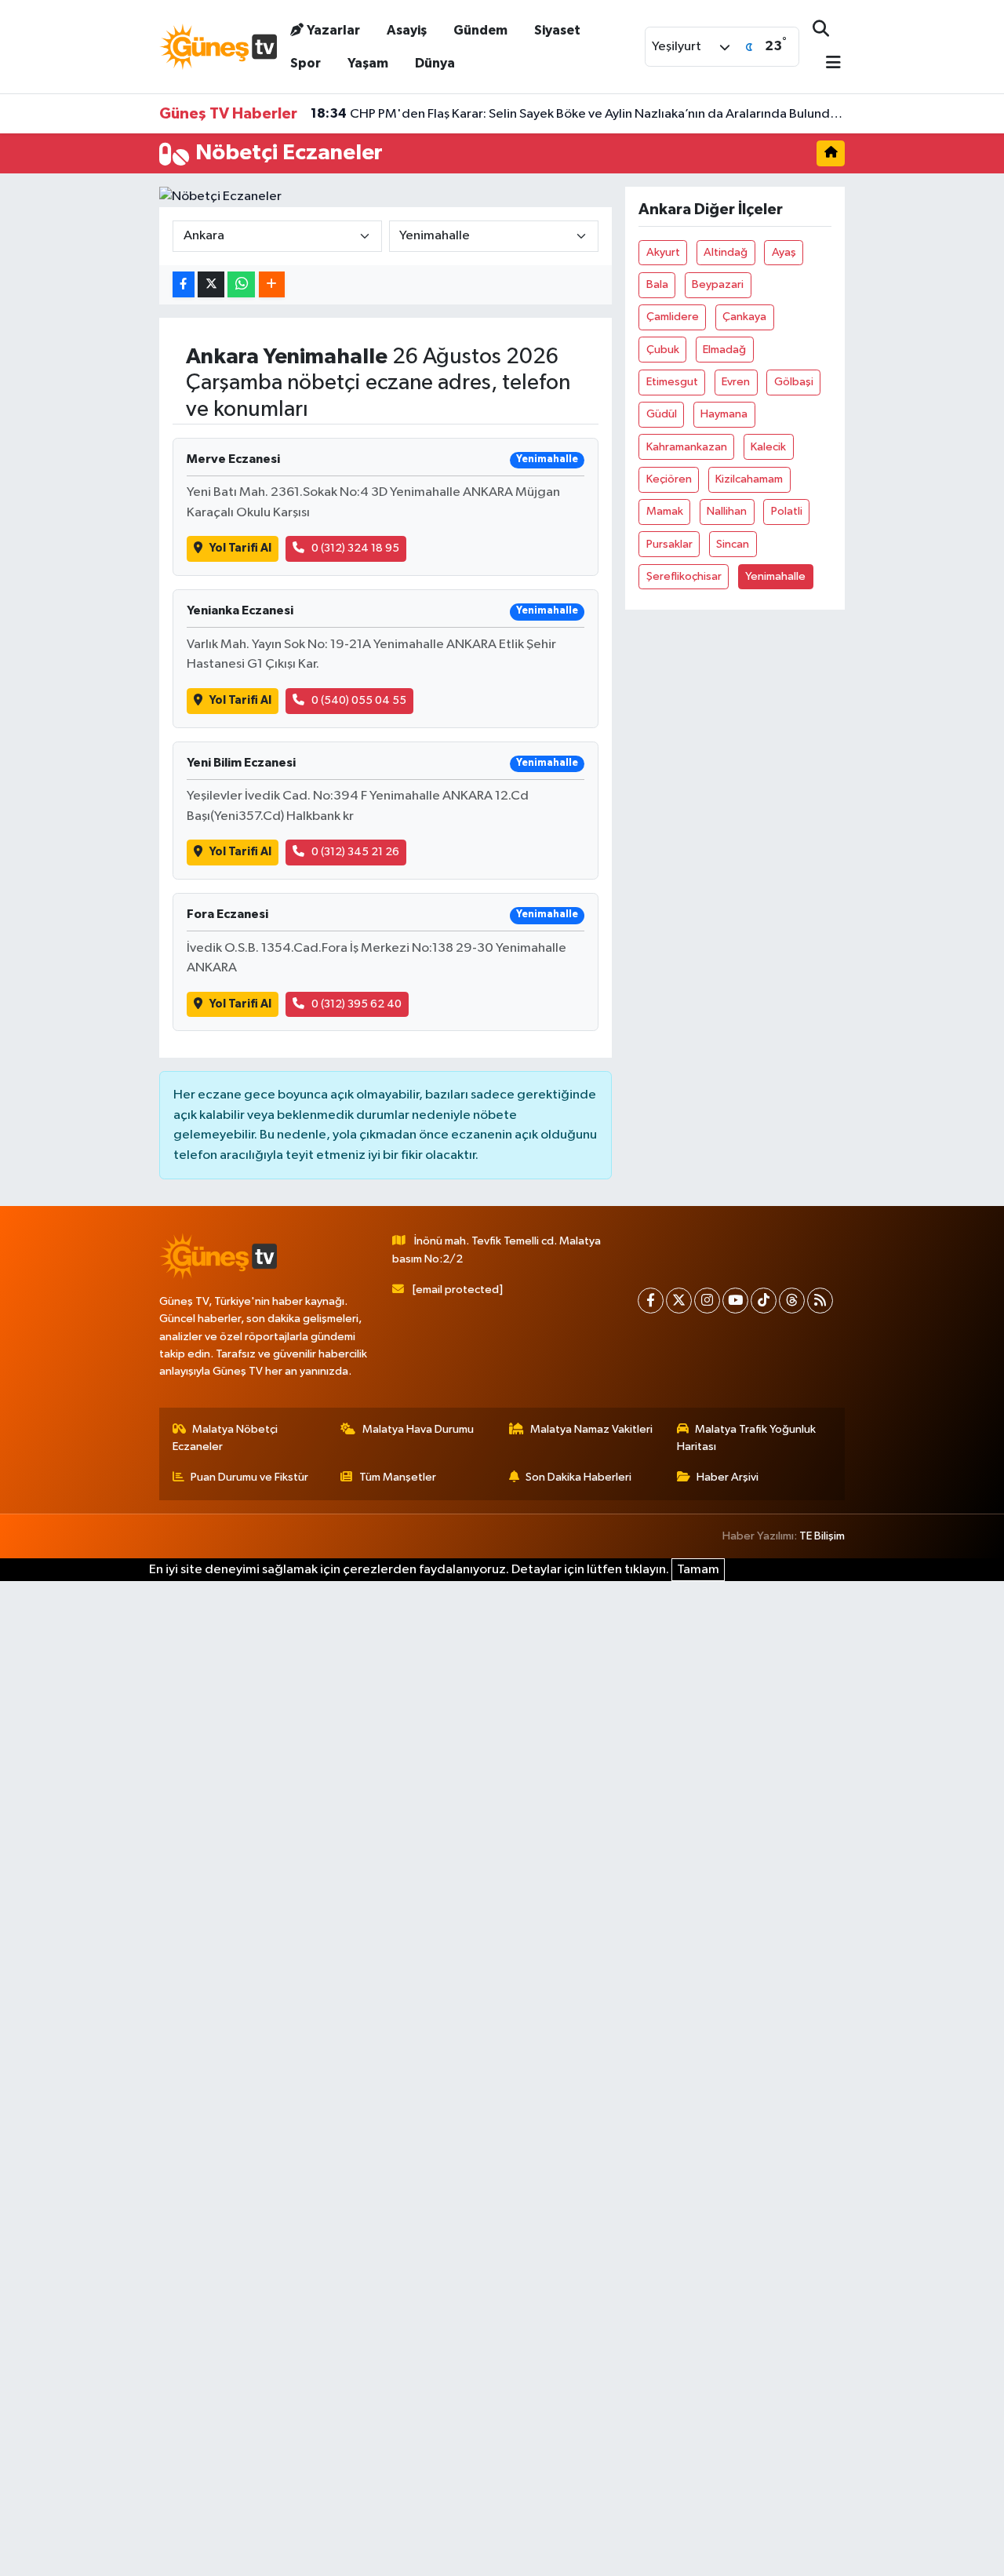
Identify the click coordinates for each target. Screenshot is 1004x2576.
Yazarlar (333, 30)
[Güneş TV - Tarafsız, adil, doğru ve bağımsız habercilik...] (218, 46)
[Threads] (792, 1301)
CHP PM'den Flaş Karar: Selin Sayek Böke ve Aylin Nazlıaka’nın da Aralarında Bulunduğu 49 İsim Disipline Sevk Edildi (578, 114)
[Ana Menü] (827, 64)
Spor (306, 63)
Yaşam (368, 63)
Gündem (480, 30)
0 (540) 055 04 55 (359, 700)
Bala (657, 284)
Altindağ (726, 252)
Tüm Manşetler (398, 1477)
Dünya (435, 63)
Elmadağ (724, 350)
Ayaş (784, 252)
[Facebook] (651, 1301)
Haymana (724, 414)
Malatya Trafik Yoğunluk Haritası (747, 1438)
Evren (736, 382)
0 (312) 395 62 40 (356, 1004)
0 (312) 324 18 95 (355, 548)
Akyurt (663, 252)
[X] (679, 1301)
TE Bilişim (822, 1536)
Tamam (698, 1570)
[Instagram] (707, 1301)
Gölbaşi (794, 382)
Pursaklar (669, 544)
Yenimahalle (775, 576)
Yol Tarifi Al (240, 548)
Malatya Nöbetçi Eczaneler (226, 1438)
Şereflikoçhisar (684, 576)
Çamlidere (673, 317)
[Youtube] (735, 1301)
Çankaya (744, 317)
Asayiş (407, 30)
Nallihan (727, 511)
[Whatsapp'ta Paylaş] (241, 284)
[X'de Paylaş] (211, 284)
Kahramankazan (687, 447)
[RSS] (820, 1301)
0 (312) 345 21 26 (355, 852)
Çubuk (663, 350)
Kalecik (768, 447)
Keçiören (669, 479)
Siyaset (557, 30)
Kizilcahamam (749, 479)
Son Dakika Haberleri (578, 1477)
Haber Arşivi (728, 1477)
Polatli (787, 511)
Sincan (733, 544)
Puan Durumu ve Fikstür (249, 1477)
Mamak (665, 511)
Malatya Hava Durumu (418, 1429)
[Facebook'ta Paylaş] (184, 284)
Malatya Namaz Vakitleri (591, 1429)
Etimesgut (672, 382)
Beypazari (718, 284)
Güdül (662, 414)
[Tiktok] (764, 1301)
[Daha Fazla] (272, 284)
